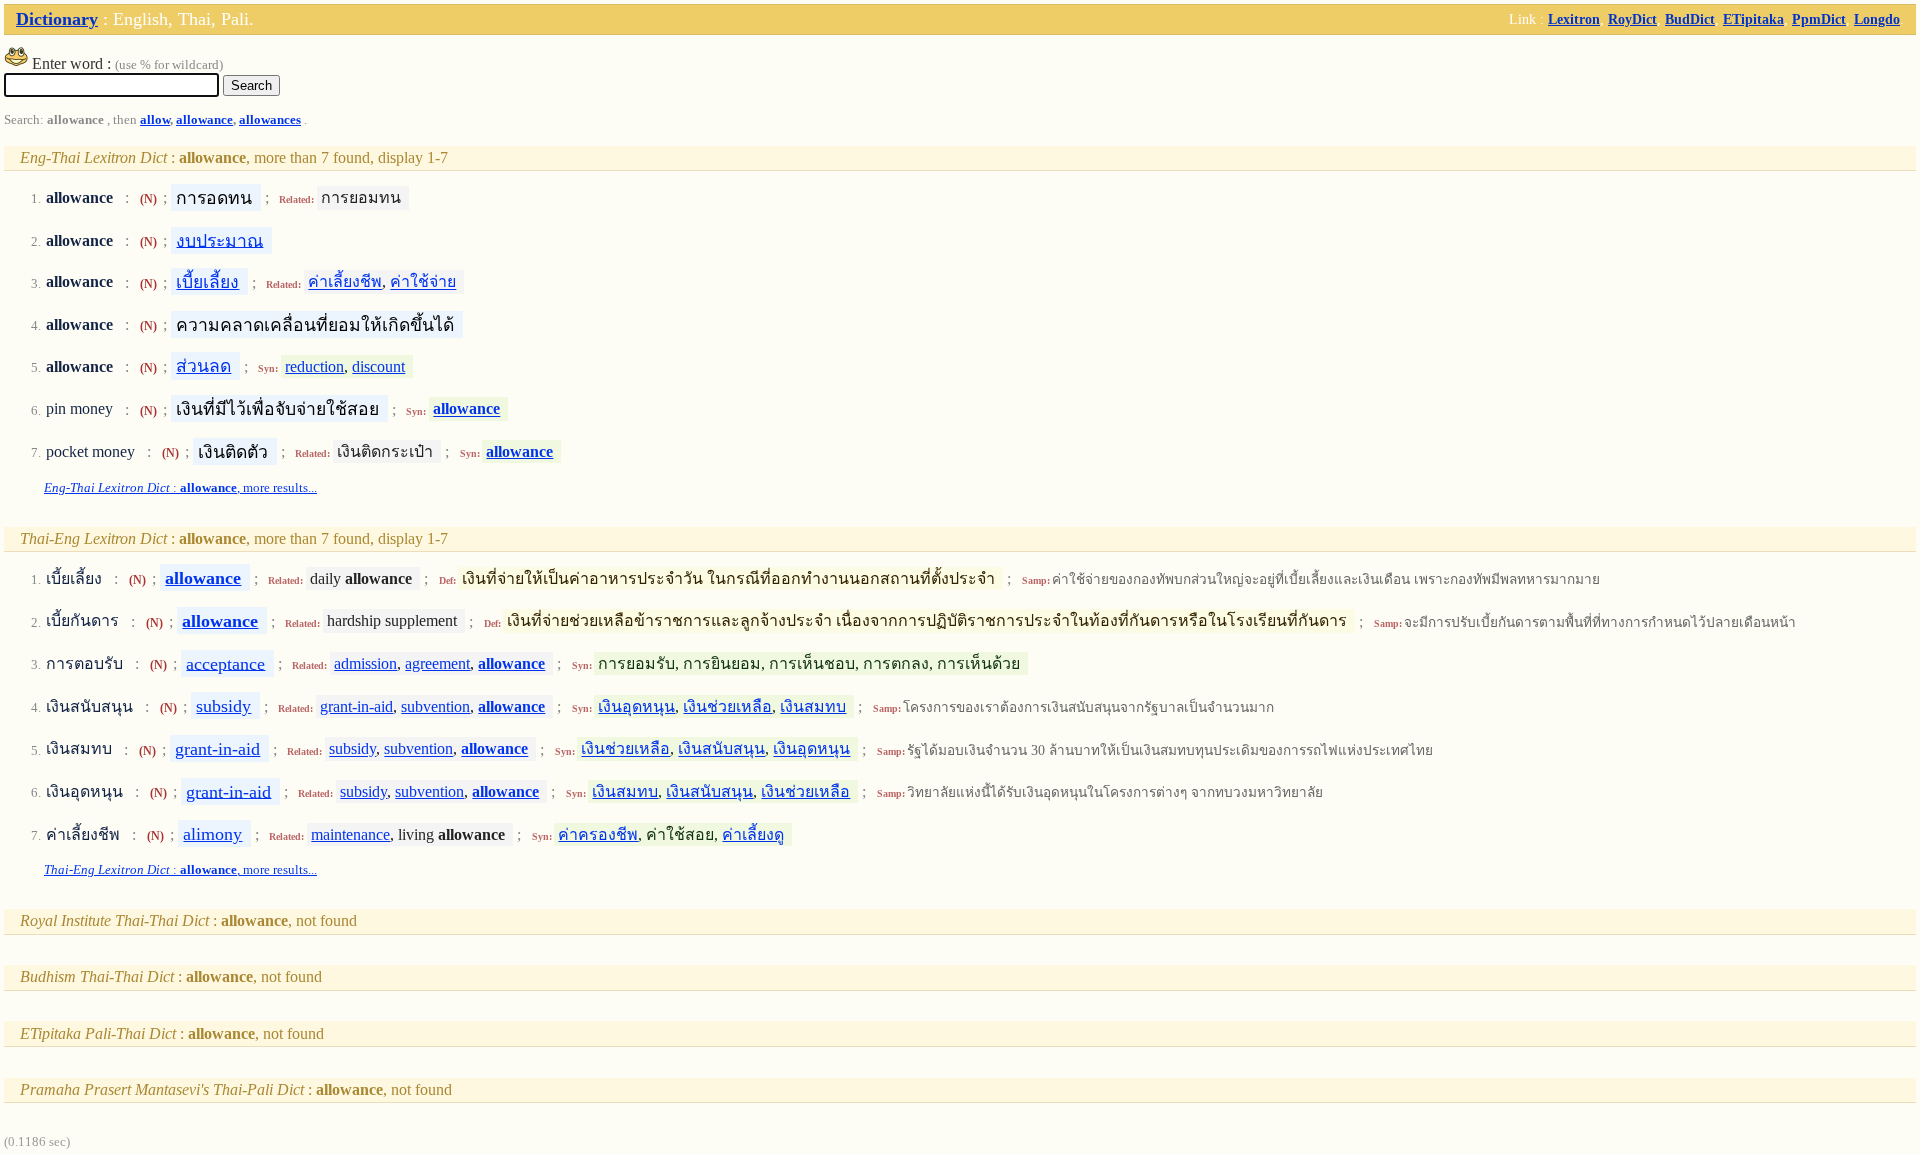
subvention (435, 706)
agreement (437, 663)
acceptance (225, 663)
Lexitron (1574, 19)
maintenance (350, 834)
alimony (212, 834)
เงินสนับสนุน (721, 749)
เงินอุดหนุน (636, 706)
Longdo (1877, 19)
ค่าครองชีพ (598, 834)
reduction (314, 366)
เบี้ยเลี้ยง (207, 282)
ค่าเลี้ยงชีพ (345, 282)
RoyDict (1632, 19)
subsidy (223, 706)
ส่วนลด (203, 366)
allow (155, 120)
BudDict (1690, 19)
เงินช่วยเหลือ (727, 706)
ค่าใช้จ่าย (423, 282)
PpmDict (1819, 19)
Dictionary (57, 19)
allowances (270, 120)
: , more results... (180, 488)
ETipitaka (1753, 19)
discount (378, 366)
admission (365, 663)
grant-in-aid (356, 706)
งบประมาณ (219, 240)
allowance (204, 120)
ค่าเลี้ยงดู (753, 834)
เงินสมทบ (813, 706)
